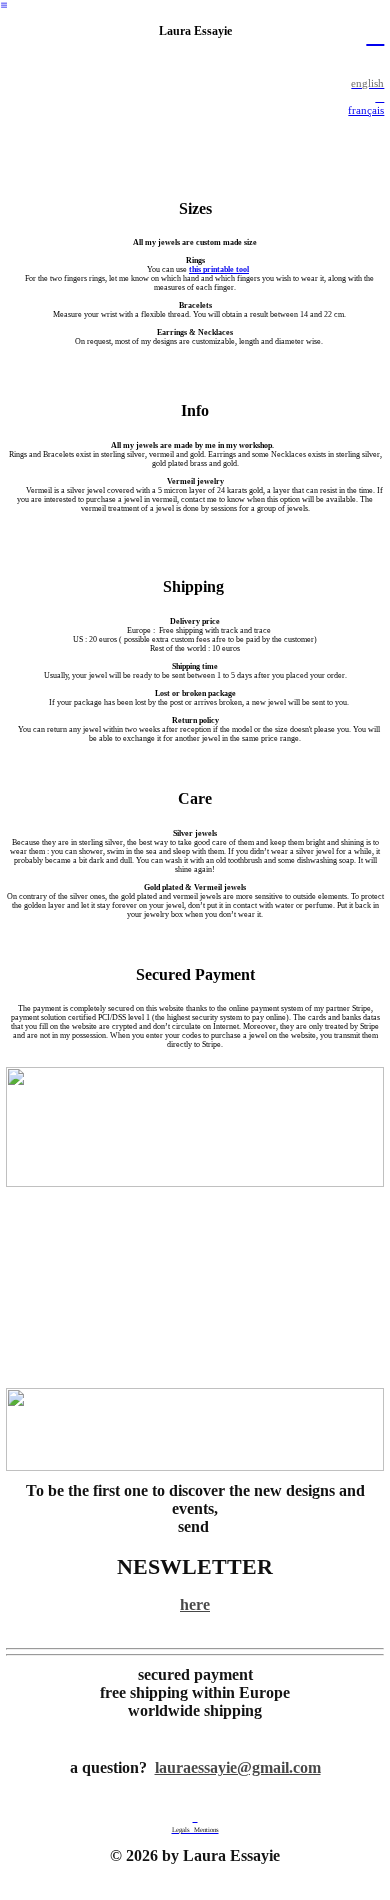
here (195, 1605)
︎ (4, 5)
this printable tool (219, 269)
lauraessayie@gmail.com (238, 1768)
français (366, 110)
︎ (375, 34)
